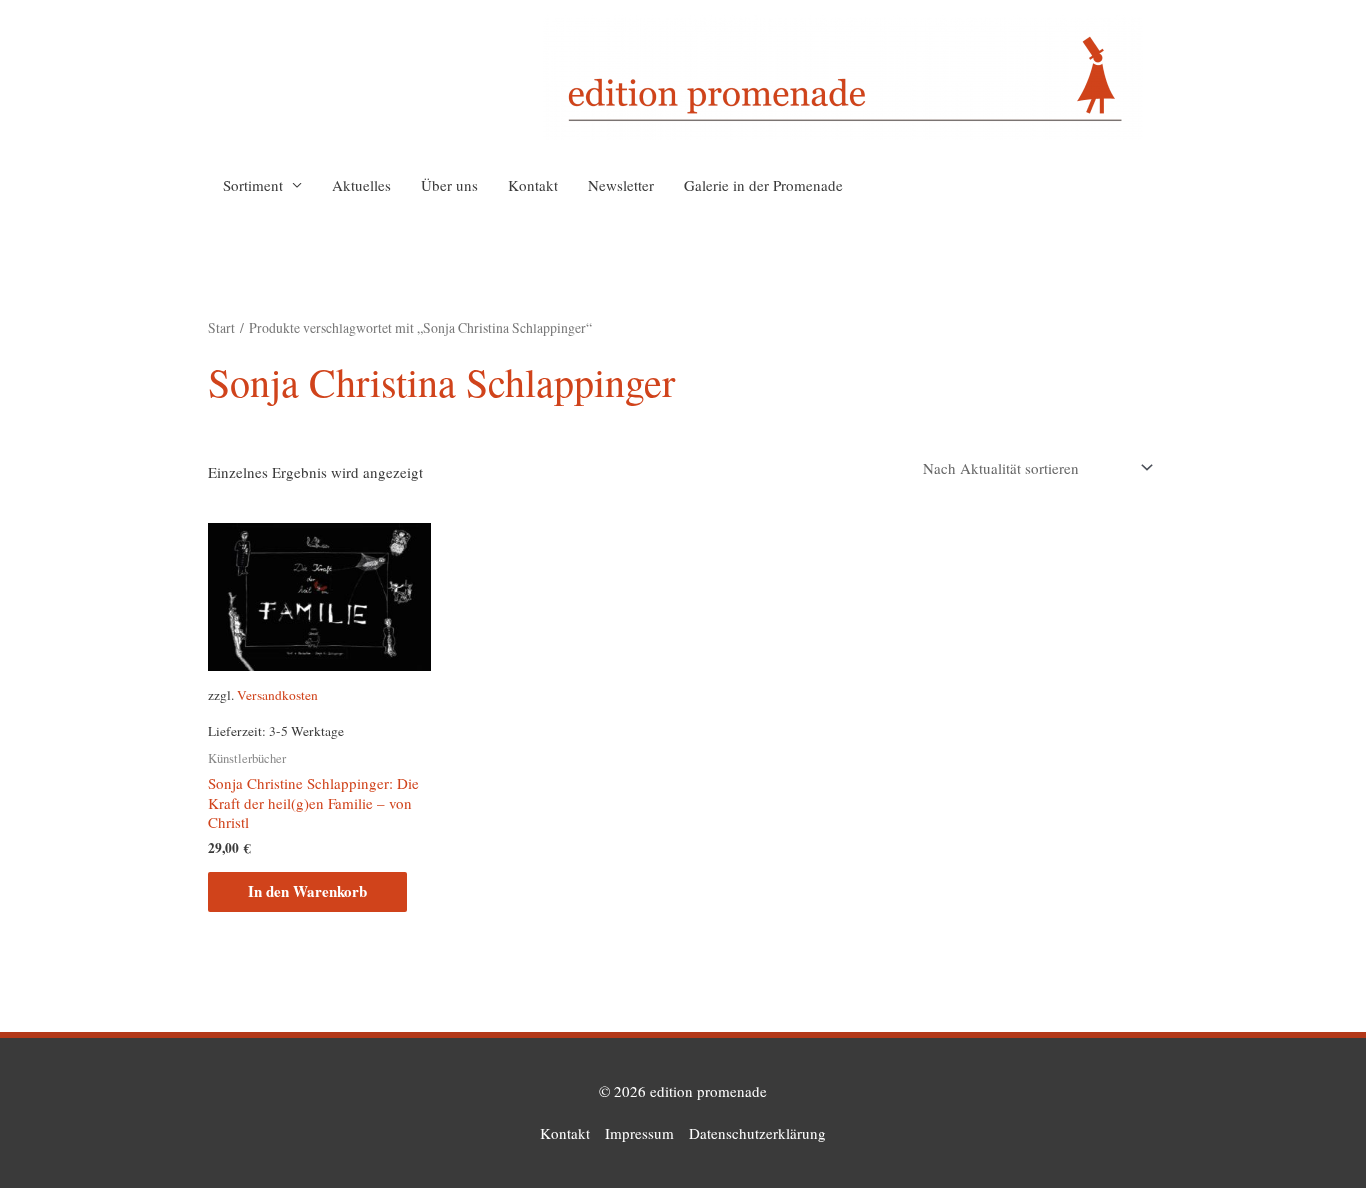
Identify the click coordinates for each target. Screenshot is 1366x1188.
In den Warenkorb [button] (307, 891)
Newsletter (621, 185)
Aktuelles (361, 185)
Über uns (449, 185)
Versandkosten (277, 695)
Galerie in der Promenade (763, 185)
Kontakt (533, 185)
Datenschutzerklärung (757, 1133)
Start (221, 327)
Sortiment (253, 185)
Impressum (639, 1133)
